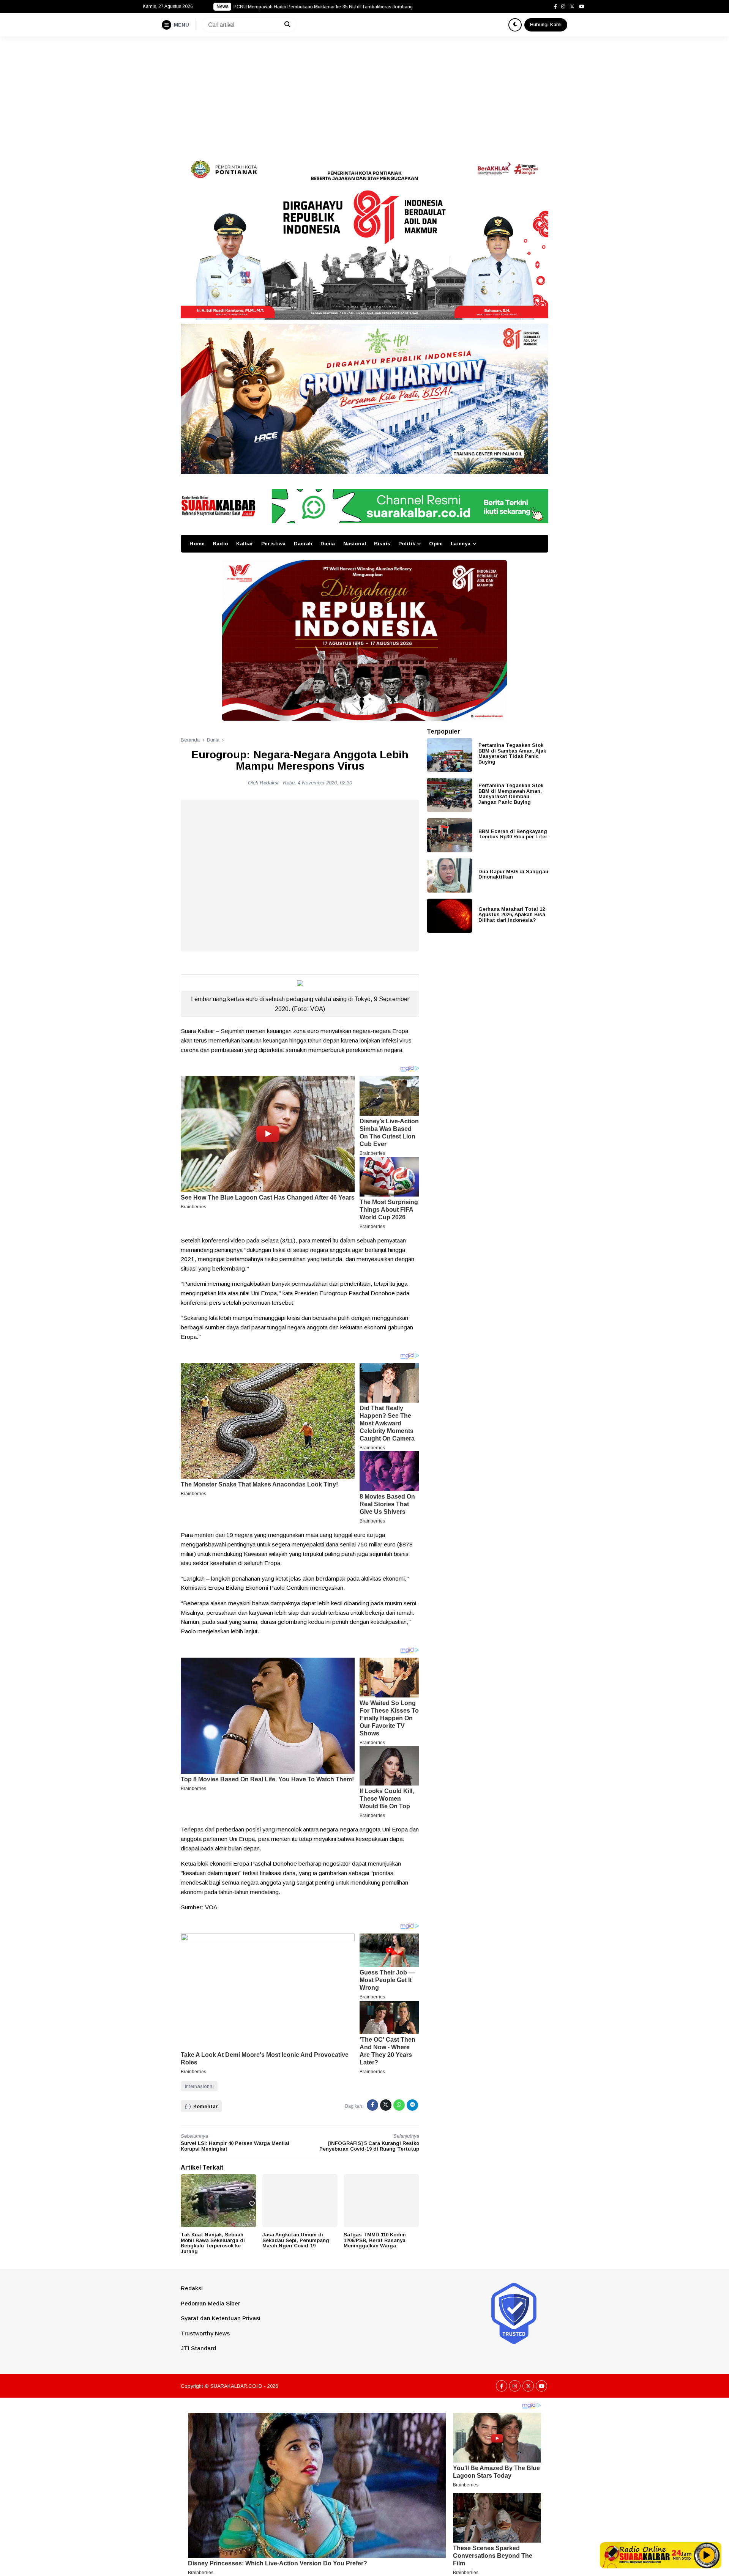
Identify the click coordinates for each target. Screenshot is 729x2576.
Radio (220, 544)
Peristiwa (273, 544)
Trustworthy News (205, 2333)
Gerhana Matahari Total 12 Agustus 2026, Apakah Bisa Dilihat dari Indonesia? (512, 914)
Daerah (303, 544)
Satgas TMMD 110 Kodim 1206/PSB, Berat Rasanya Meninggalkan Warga (375, 2240)
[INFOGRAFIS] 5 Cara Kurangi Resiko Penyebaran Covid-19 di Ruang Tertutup (369, 2146)
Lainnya (461, 544)
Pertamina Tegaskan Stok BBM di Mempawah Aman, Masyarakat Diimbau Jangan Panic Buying (511, 794)
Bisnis (382, 544)
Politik (407, 544)
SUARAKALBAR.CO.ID (236, 2386)
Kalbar (245, 544)
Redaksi (192, 2288)
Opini (436, 544)
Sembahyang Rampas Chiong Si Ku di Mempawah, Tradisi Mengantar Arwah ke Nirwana (327, 7)
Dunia (328, 544)
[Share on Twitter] (386, 2105)
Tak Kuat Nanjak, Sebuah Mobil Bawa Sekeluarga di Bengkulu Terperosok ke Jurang (213, 2243)
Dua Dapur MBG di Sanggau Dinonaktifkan (513, 874)
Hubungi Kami (546, 24)
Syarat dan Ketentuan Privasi (221, 2318)
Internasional (199, 2086)
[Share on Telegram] (412, 2105)
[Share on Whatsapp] (399, 2105)
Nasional (355, 544)
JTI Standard (198, 2348)
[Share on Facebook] (372, 2105)
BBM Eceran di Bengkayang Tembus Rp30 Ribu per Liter (513, 834)
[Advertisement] (364, 93)
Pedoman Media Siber (210, 2303)
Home (197, 544)
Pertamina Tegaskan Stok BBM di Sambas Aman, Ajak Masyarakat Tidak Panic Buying (512, 753)
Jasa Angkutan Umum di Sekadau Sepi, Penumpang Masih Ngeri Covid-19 (296, 2240)
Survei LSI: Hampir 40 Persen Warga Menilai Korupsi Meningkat (235, 2146)
